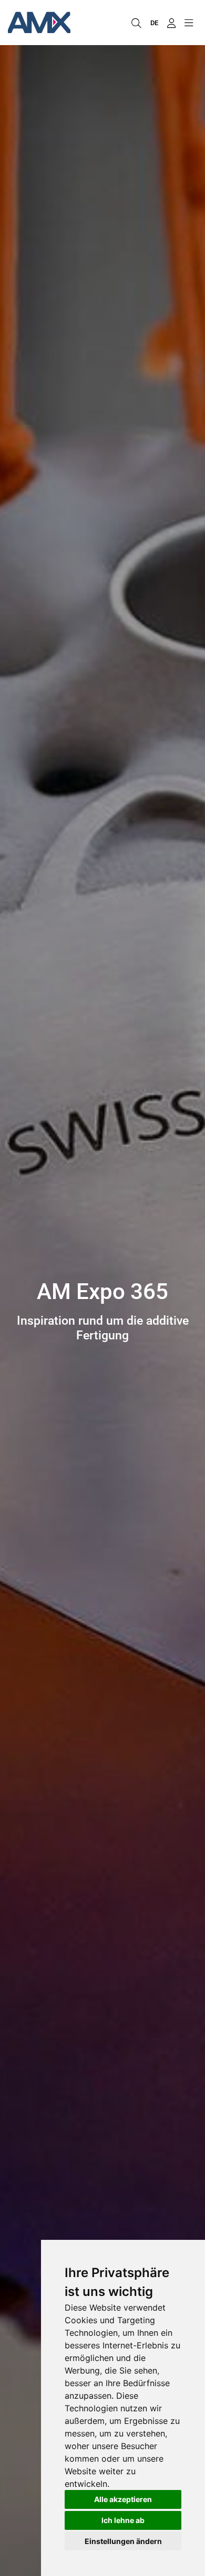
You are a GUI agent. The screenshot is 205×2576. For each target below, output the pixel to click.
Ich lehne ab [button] (123, 2520)
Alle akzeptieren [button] (123, 2499)
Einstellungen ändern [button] (123, 2541)
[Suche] (136, 23)
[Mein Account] (171, 23)
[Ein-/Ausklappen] (188, 23)
